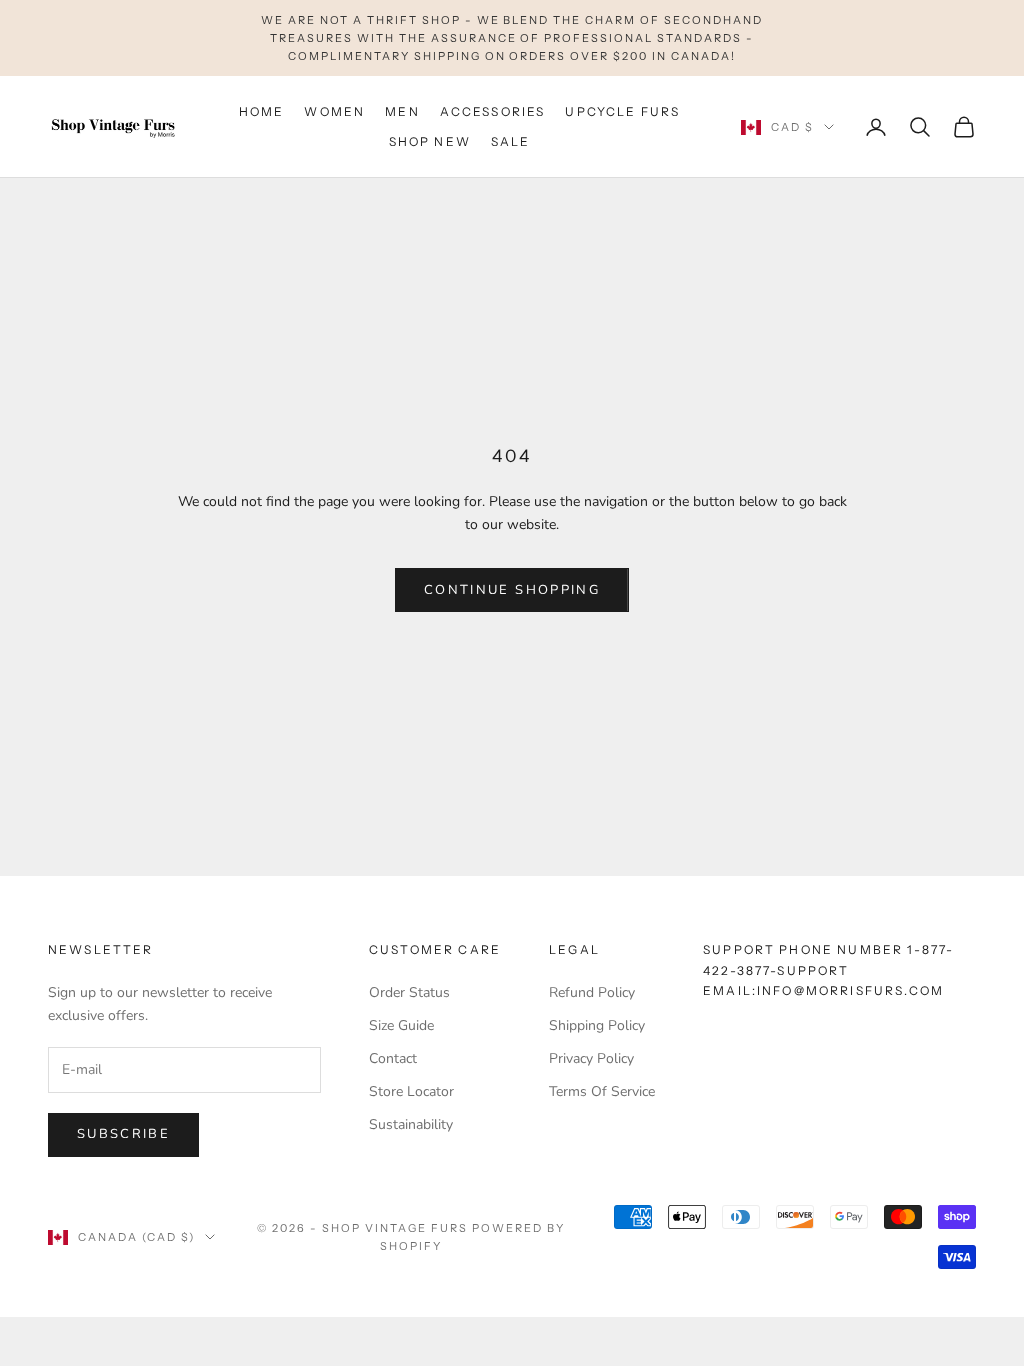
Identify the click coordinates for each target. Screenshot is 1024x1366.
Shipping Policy (597, 1025)
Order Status (409, 992)
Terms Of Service (602, 1091)
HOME (262, 111)
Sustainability (411, 1124)
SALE (511, 141)
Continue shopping (512, 590)
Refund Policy (592, 992)
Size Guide (401, 1025)
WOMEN (334, 111)
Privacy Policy (591, 1058)
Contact (393, 1058)
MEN (402, 111)
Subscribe (123, 1134)
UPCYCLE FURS (622, 111)
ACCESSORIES (493, 111)
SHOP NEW (430, 141)
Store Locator (411, 1091)
